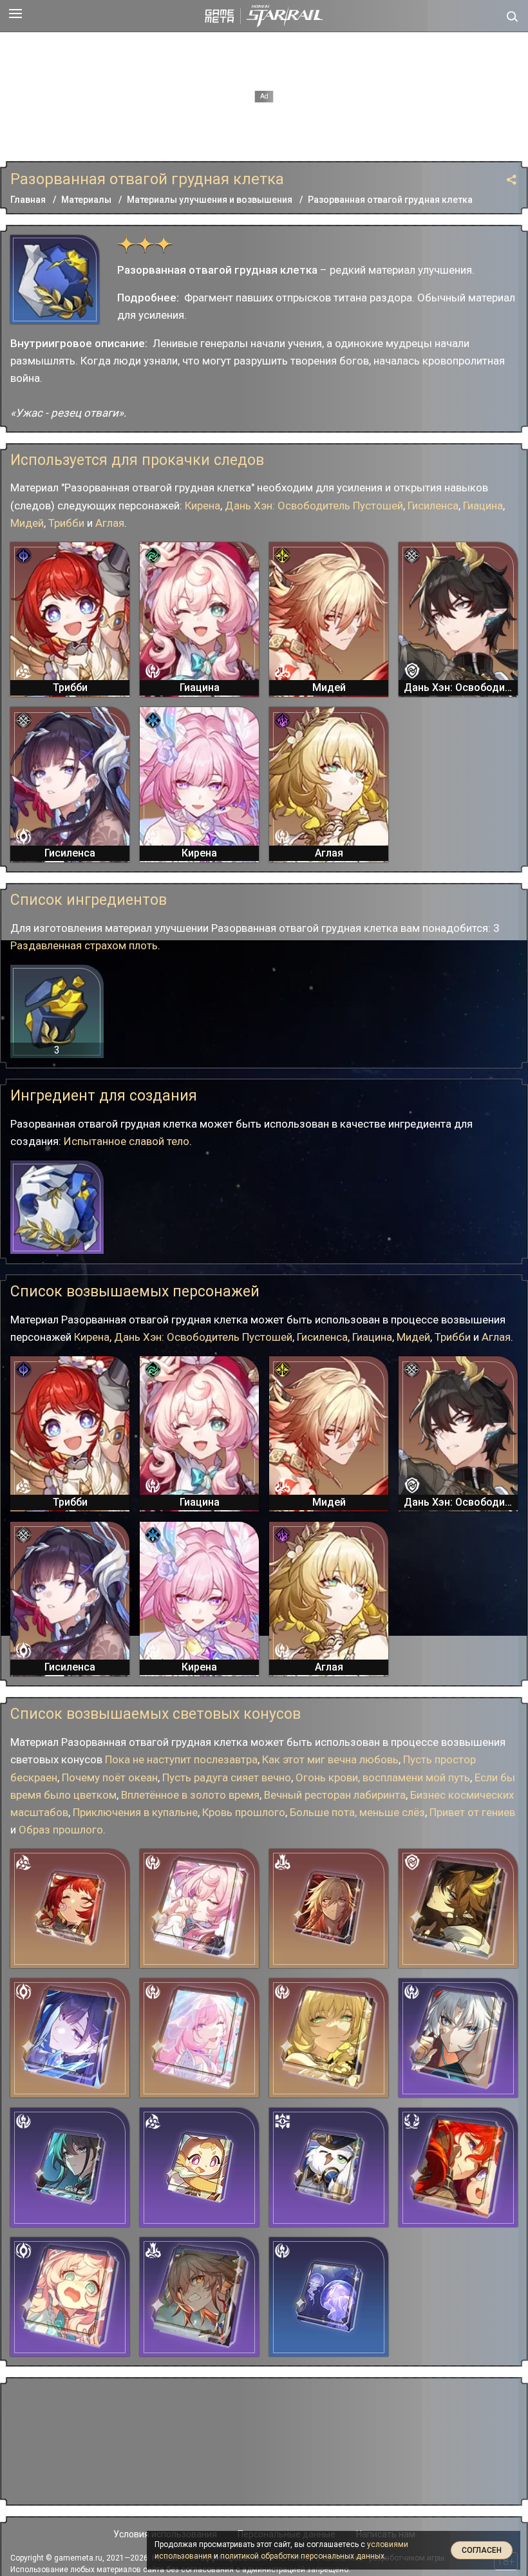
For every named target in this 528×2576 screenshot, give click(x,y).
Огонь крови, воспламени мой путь (383, 1777)
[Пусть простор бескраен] (458, 1908)
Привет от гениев (472, 1812)
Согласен (482, 2550)
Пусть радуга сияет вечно (227, 1777)
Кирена (203, 506)
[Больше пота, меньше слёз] (458, 2038)
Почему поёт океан (110, 1777)
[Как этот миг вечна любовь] (199, 2038)
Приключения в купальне (135, 1812)
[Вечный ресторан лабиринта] (199, 2167)
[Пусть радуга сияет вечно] (199, 1908)
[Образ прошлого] (329, 2297)
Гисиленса (433, 506)
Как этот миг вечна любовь (330, 1759)
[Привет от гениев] (70, 2167)
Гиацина (483, 506)
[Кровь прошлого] (199, 2297)
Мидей (27, 523)
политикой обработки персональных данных (302, 2556)
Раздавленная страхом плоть (84, 945)
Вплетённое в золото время (190, 1795)
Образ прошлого (61, 1830)
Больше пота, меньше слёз (357, 1812)
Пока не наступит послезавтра (181, 1759)
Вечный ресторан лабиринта (335, 1795)
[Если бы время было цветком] (70, 1908)
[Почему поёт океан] (70, 2038)
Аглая (110, 523)
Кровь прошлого (244, 1812)
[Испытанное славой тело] (57, 1207)
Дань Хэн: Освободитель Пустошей (314, 506)
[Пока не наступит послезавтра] (458, 2167)
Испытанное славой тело (127, 1141)
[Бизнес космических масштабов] (329, 2167)
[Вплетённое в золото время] (329, 2038)
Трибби (66, 523)
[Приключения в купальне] (70, 2297)
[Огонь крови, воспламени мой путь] (329, 1908)
